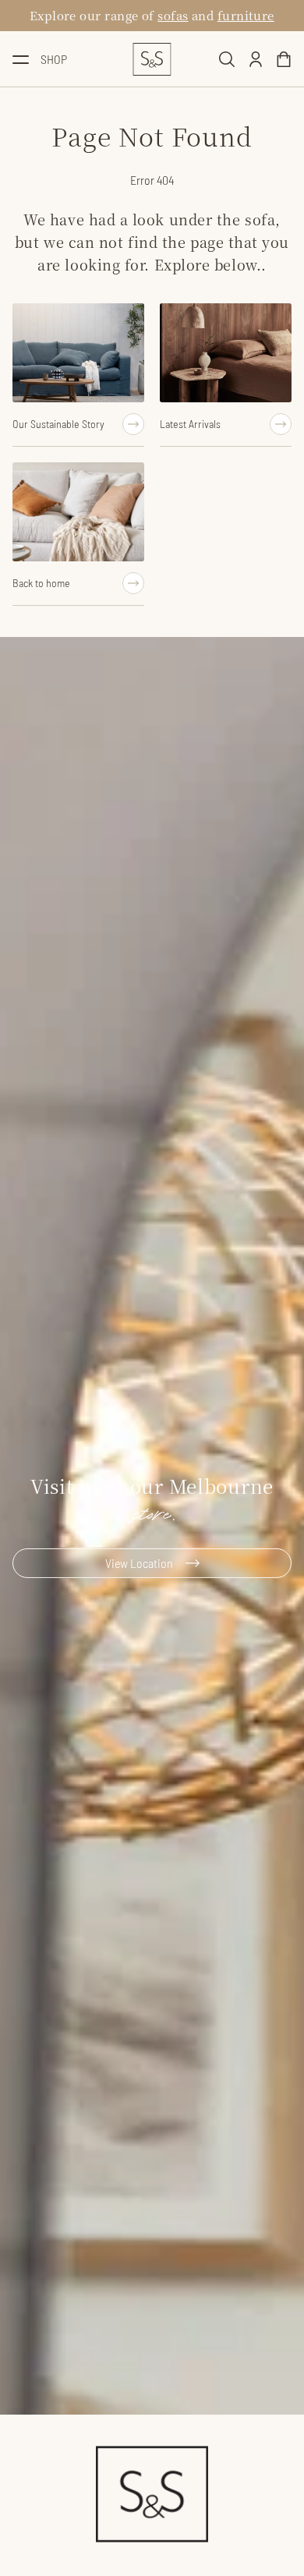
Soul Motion (167, 15)
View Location (139, 1563)
